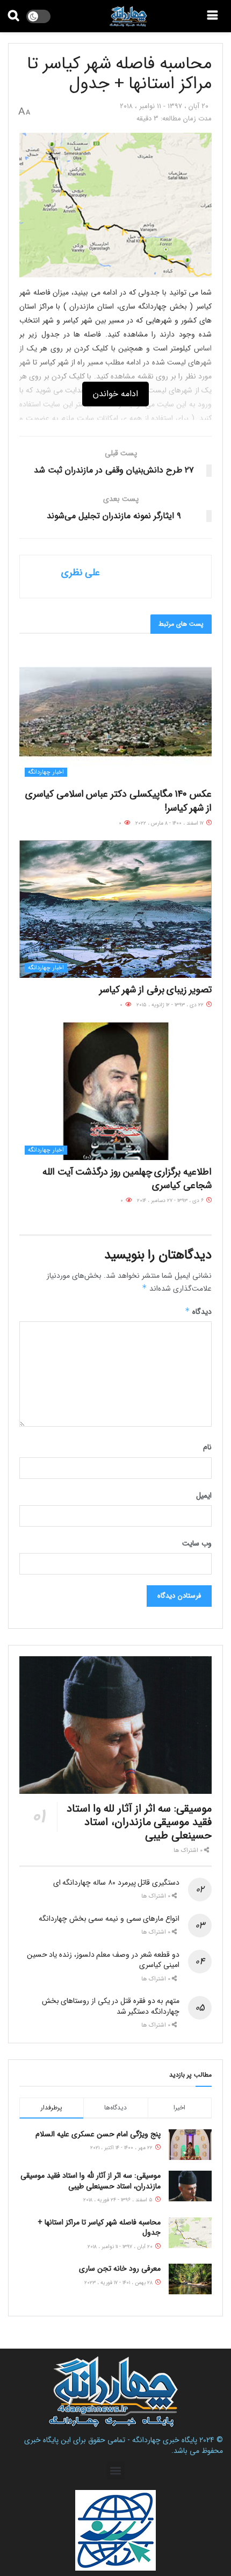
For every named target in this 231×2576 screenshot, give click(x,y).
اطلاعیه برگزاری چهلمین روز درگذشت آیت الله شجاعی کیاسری (127, 1179)
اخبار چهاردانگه (46, 772)
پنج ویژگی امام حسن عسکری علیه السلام (98, 2134)
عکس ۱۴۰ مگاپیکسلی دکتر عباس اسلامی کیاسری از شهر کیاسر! (118, 801)
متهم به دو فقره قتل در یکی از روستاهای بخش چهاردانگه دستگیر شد (111, 2006)
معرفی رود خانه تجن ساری (120, 2269)
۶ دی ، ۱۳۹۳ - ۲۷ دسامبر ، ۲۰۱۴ (171, 1201)
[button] (116, 2470)
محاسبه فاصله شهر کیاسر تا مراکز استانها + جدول (99, 2228)
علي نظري (81, 573)
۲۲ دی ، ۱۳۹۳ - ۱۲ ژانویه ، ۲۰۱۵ (171, 1005)
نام (207, 1447)
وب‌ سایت (197, 1543)
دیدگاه (198, 1312)
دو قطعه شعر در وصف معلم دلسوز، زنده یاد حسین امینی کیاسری (103, 1960)
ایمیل (204, 1495)
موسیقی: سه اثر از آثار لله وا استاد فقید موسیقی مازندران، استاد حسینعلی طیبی (139, 1822)
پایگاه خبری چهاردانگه (165, 2440)
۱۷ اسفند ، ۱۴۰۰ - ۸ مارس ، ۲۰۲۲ (170, 823)
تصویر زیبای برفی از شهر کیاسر (156, 990)
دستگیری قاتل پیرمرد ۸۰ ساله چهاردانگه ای (116, 1883)
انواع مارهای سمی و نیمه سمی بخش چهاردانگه (109, 1919)
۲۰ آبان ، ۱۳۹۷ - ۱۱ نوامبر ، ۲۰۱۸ (164, 106)
